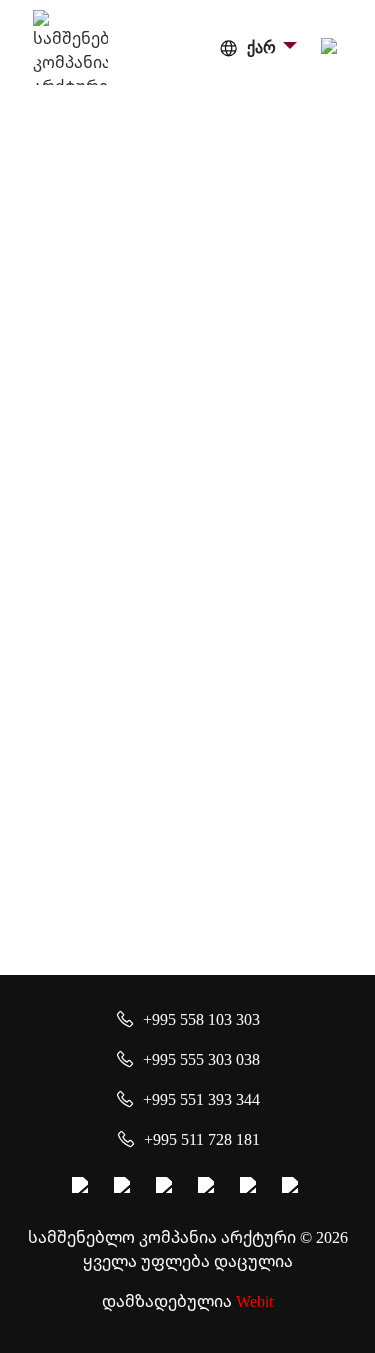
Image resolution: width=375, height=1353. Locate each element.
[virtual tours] (209, 1188)
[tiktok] (293, 1188)
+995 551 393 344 (201, 1099)
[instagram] (125, 1188)
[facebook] (83, 1188)
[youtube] (167, 1188)
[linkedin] (251, 1188)
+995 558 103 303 (201, 1019)
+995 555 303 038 (201, 1059)
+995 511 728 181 (202, 1139)
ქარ (261, 47)
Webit (254, 1301)
